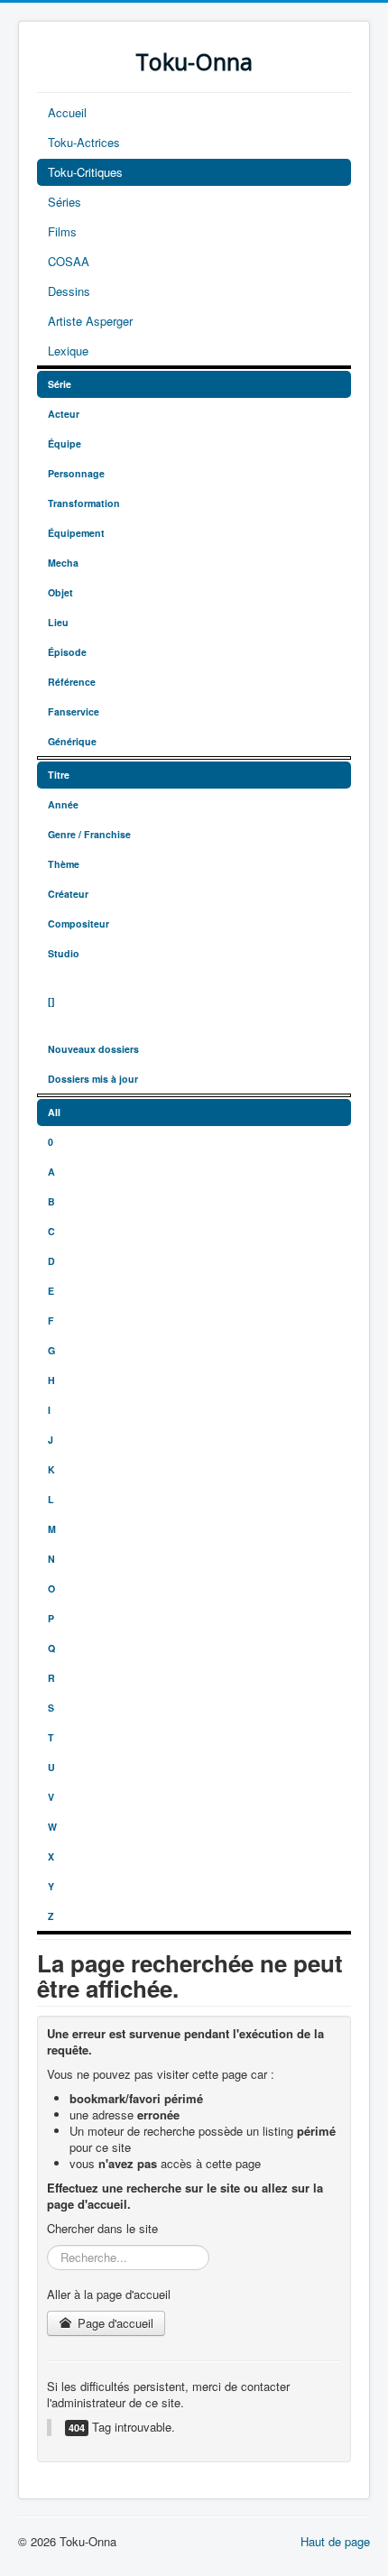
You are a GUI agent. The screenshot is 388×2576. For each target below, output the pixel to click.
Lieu (58, 622)
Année (63, 804)
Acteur (64, 414)
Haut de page (335, 2541)
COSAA (69, 261)
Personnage (76, 473)
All (54, 1112)
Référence (72, 682)
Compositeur (79, 923)
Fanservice (74, 711)
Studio (64, 953)
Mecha (63, 563)
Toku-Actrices (84, 142)
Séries (65, 202)
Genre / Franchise (89, 834)
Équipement (76, 533)
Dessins (69, 291)
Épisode (67, 652)
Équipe (65, 443)
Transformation (84, 503)
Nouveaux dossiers (93, 1049)
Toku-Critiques (85, 172)
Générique (72, 741)
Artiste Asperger (90, 321)
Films (62, 231)
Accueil (67, 112)
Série (60, 384)
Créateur (68, 894)
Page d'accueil (114, 2323)
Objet (60, 592)
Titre (59, 775)
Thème (64, 864)
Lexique (68, 351)
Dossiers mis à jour (93, 1079)
